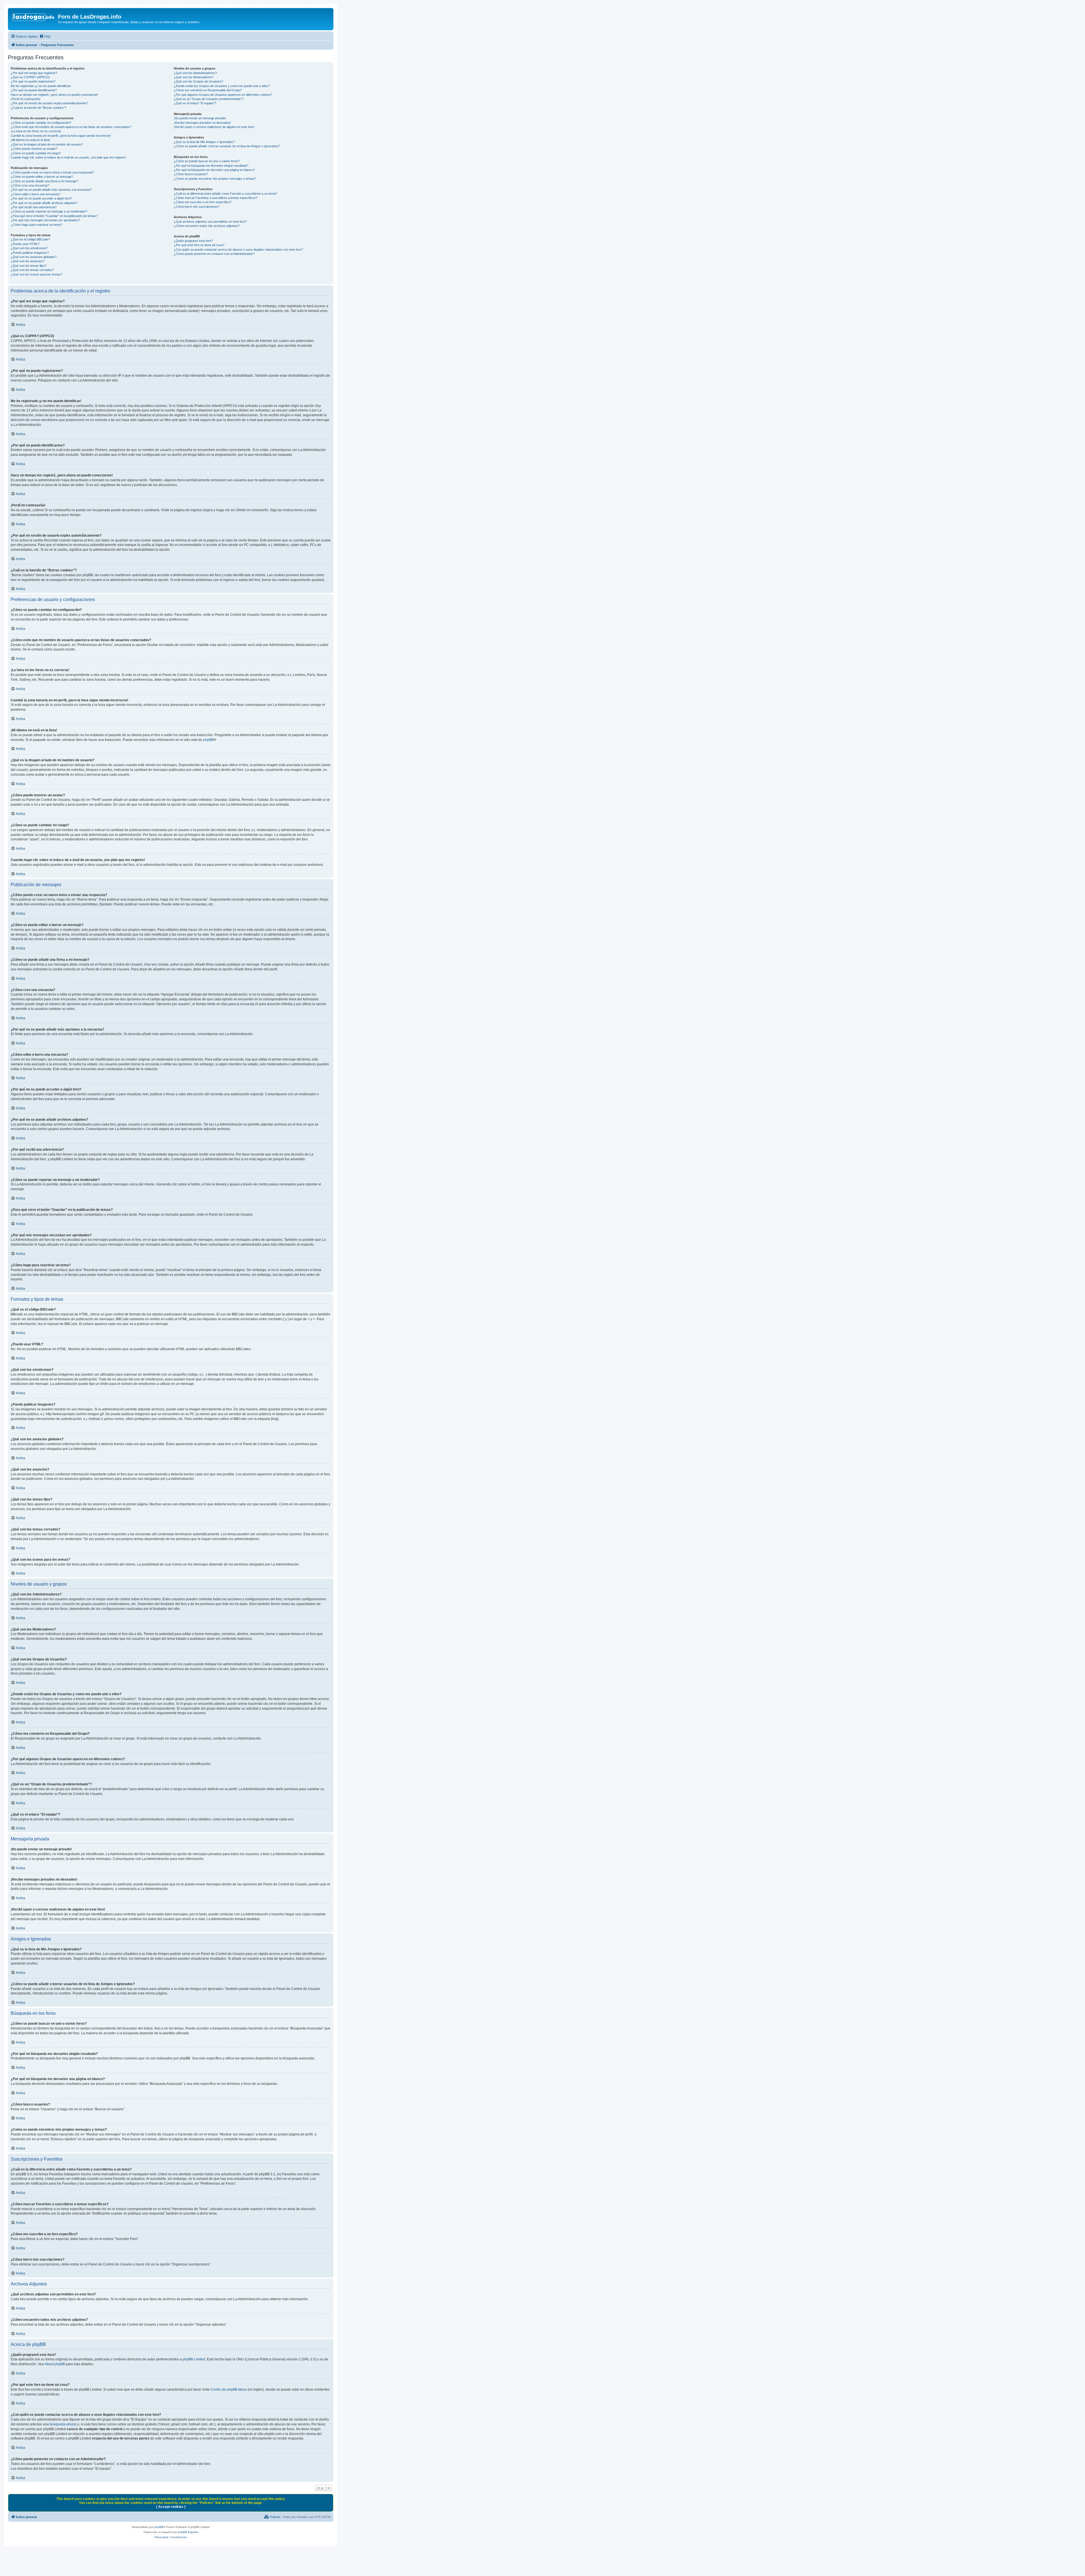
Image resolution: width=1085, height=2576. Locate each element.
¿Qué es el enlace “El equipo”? (195, 103)
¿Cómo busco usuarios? (191, 174)
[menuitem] (45, 36)
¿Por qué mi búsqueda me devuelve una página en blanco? (214, 170)
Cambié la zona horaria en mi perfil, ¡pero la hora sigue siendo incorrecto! (61, 136)
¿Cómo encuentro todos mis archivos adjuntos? (207, 226)
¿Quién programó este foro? (193, 241)
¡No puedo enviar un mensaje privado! (200, 118)
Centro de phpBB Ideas (229, 2389)
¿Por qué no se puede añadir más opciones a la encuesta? (51, 190)
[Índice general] (34, 18)
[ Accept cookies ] (171, 2507)
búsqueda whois (62, 2424)
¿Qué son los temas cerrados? (32, 270)
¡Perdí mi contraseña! (26, 99)
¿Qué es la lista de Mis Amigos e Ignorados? (204, 142)
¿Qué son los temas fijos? (29, 266)
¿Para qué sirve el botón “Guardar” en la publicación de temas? (54, 216)
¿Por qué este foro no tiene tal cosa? (199, 245)
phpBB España (188, 2532)
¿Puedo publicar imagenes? (30, 253)
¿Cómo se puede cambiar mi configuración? (41, 123)
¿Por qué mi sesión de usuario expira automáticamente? (49, 103)
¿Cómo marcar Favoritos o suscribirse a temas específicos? (216, 198)
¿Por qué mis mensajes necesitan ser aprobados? (45, 220)
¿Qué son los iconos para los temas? (36, 274)
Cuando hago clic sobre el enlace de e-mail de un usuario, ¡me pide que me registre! (68, 157)
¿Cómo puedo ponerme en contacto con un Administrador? (214, 254)
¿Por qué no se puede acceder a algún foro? (41, 198)
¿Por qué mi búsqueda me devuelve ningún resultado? (211, 166)
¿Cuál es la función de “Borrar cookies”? (39, 108)
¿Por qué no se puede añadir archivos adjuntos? (44, 203)
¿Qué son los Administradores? (195, 73)
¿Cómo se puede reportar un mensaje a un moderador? (49, 211)
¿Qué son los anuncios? (28, 261)
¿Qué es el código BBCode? (30, 239)
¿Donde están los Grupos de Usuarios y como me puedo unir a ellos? (222, 86)
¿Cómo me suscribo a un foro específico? (203, 202)
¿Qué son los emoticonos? (29, 248)
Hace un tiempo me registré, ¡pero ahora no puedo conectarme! (54, 95)
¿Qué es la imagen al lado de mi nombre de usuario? (47, 144)
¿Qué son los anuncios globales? (34, 257)
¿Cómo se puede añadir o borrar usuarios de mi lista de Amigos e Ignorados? (227, 146)
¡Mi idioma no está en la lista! (30, 140)
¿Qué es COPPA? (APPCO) (30, 77)
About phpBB (55, 2364)
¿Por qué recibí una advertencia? (34, 207)
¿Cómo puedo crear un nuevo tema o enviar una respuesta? (52, 172)
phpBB (208, 740)
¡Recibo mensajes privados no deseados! (202, 123)
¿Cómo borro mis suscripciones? (197, 207)
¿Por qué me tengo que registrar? (34, 73)
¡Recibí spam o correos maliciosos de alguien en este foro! (214, 127)
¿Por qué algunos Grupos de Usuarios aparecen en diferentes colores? (223, 95)
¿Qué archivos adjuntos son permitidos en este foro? (210, 222)
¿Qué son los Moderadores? (194, 77)
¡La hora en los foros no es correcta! (36, 131)
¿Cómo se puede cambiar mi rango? (36, 153)
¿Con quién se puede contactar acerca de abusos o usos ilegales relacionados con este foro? (238, 250)
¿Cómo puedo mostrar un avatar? (34, 149)
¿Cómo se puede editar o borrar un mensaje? (42, 177)
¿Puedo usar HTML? (25, 244)
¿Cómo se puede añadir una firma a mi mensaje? (44, 181)
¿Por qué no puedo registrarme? (33, 81)
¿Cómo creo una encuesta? (30, 185)
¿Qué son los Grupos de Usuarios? (198, 81)
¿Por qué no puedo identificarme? (34, 90)
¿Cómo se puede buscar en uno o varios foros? (207, 161)
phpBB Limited (194, 2359)
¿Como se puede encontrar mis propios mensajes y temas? (215, 179)
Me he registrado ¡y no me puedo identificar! (41, 86)
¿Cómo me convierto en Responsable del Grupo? (208, 90)
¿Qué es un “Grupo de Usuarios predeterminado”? (209, 99)
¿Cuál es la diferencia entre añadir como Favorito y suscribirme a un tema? (225, 194)
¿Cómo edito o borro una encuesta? (35, 194)
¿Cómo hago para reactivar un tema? (36, 225)
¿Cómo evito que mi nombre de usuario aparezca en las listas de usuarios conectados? (71, 127)
